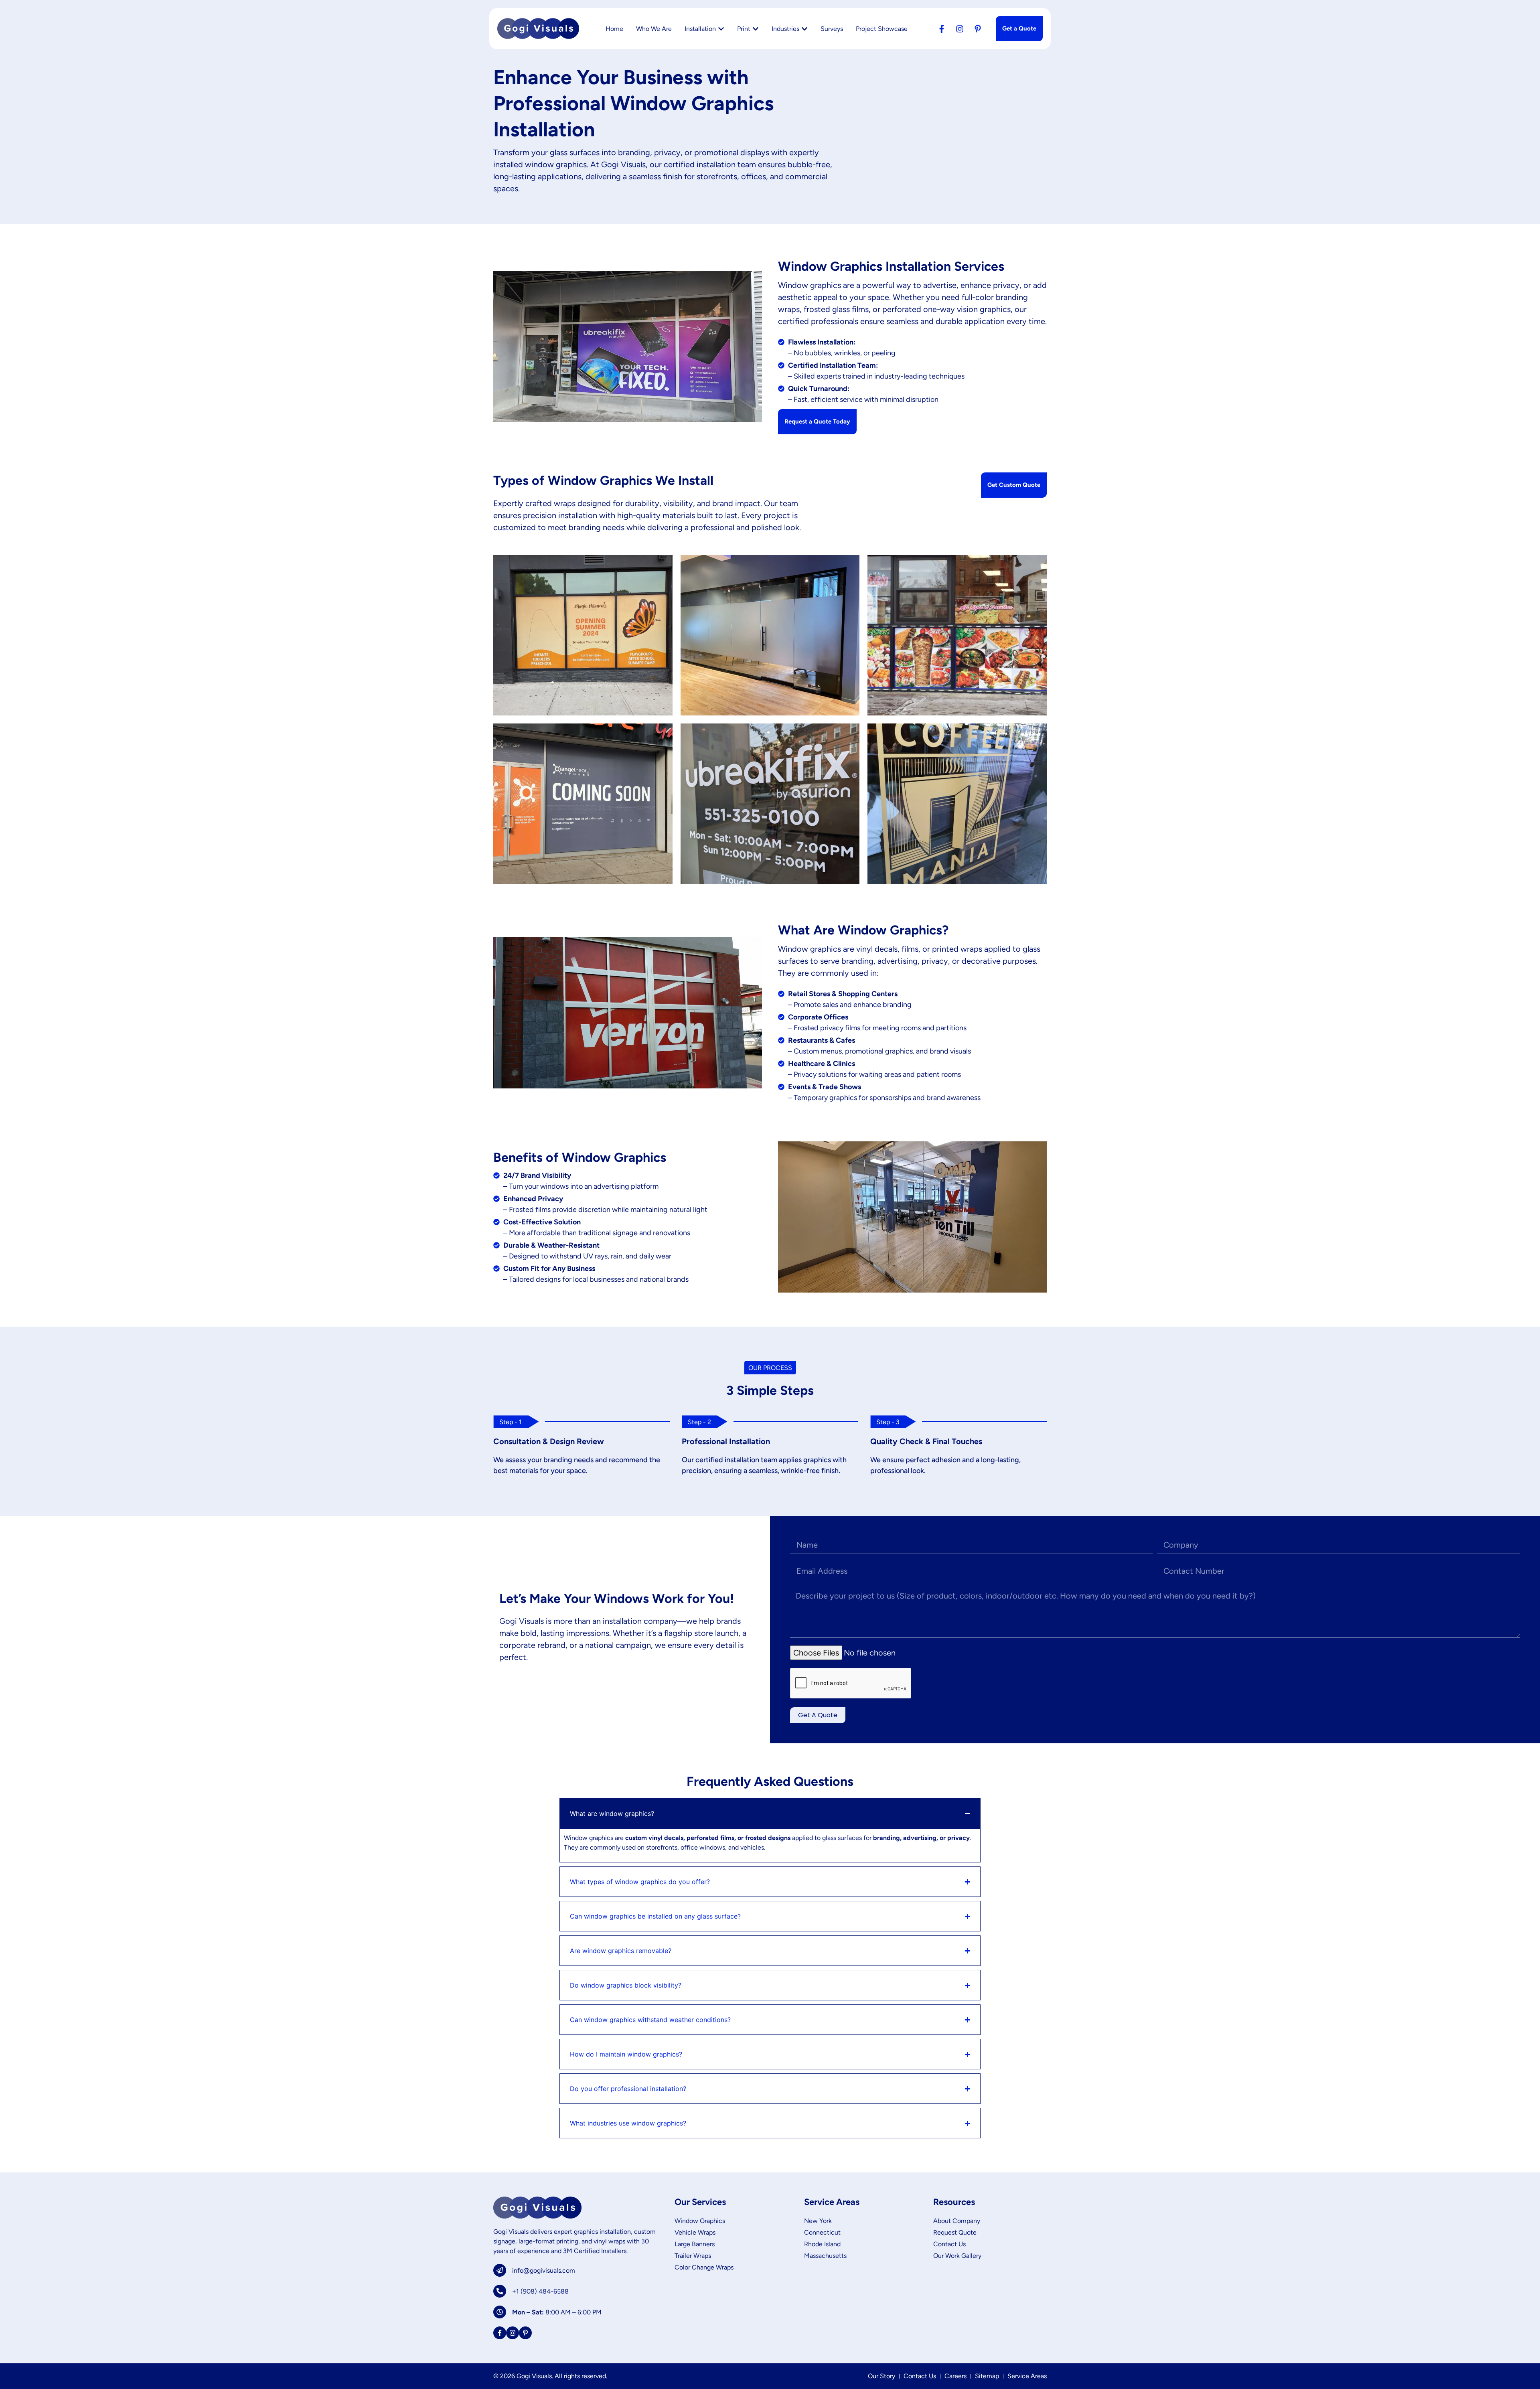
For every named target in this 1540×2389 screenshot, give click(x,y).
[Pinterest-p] (978, 29)
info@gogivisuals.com (544, 2270)
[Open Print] (756, 29)
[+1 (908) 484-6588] (500, 2291)
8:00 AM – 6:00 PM (557, 2312)
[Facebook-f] (942, 29)
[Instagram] (960, 29)
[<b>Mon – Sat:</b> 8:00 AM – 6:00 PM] (500, 2312)
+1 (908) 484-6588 (540, 2291)
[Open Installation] (721, 29)
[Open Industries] (804, 29)
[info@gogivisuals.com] (500, 2270)
